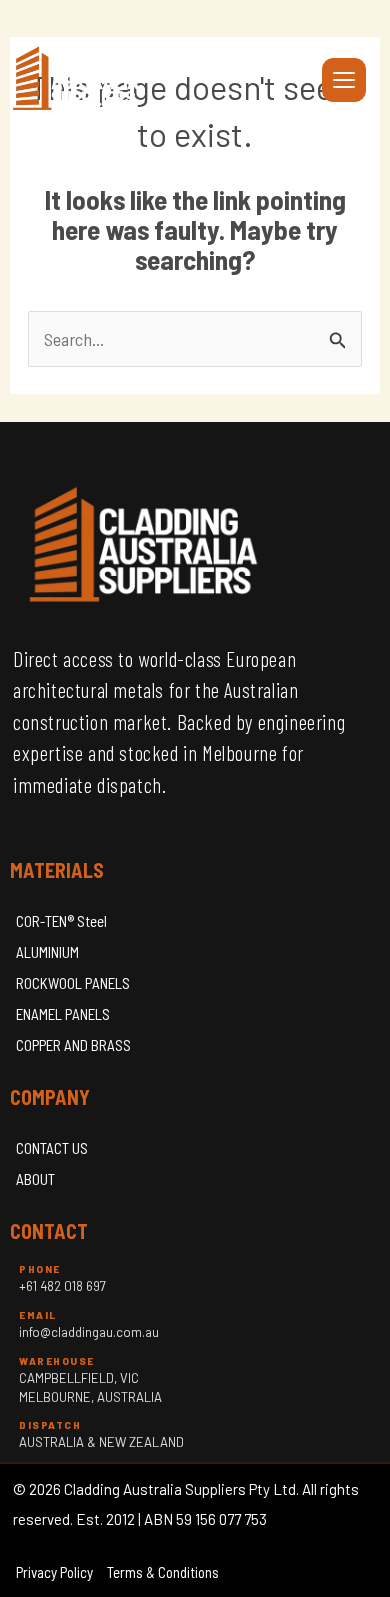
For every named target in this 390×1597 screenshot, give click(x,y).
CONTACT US (52, 1148)
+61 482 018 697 (62, 1286)
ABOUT (35, 1179)
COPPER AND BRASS (73, 1045)
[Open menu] (344, 80)
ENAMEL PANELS (63, 1014)
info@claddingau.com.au (89, 1332)
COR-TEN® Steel (61, 921)
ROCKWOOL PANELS (73, 983)
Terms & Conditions (163, 1572)
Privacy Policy (54, 1572)
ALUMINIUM (47, 952)
